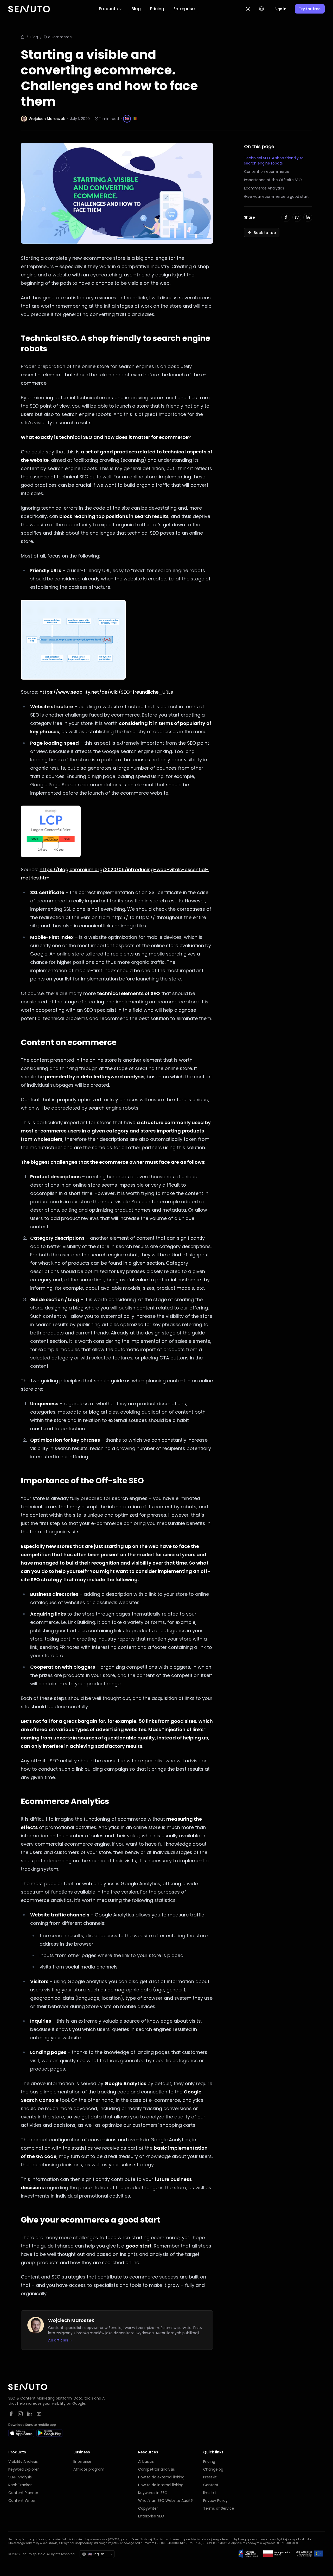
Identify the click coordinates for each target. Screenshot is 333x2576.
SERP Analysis (20, 2477)
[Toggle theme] (248, 9)
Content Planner (23, 2493)
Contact (211, 2485)
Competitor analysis (156, 2469)
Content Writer (22, 2501)
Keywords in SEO (153, 2493)
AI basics (146, 2461)
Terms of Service (219, 2508)
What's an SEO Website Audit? (165, 2501)
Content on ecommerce (267, 172)
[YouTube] (39, 2414)
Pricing (157, 9)
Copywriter (148, 2508)
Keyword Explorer (24, 2469)
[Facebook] (11, 2414)
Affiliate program (89, 2469)
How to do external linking (161, 2477)
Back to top (265, 233)
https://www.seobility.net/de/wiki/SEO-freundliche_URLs (106, 692)
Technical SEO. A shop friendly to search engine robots (274, 161)
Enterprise (184, 9)
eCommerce (60, 37)
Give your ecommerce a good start (276, 197)
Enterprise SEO (151, 2516)
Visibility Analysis (23, 2461)
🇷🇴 (135, 119)
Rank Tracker (20, 2485)
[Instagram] (20, 2414)
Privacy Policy (215, 2501)
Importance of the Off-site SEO (273, 180)
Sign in (280, 9)
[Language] (261, 9)
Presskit (210, 2477)
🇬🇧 (127, 119)
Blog (136, 9)
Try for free (310, 9)
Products (108, 9)
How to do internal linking (161, 2485)
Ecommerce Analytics (264, 188)
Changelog (213, 2469)
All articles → (60, 2340)
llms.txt (210, 2493)
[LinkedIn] (30, 2414)
